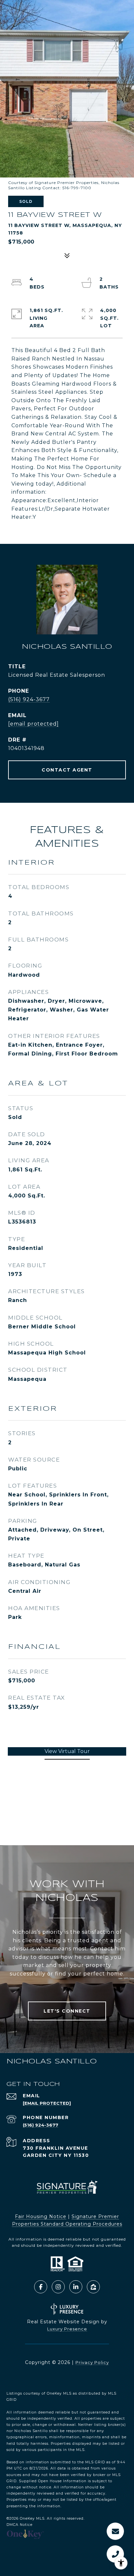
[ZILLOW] (93, 2287)
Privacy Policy (92, 2362)
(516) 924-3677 (29, 699)
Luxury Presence (67, 2329)
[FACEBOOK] (41, 2287)
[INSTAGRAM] (58, 2287)
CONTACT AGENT (67, 770)
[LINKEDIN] (76, 2287)
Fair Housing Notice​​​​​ (41, 2216)
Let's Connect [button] (67, 2011)
